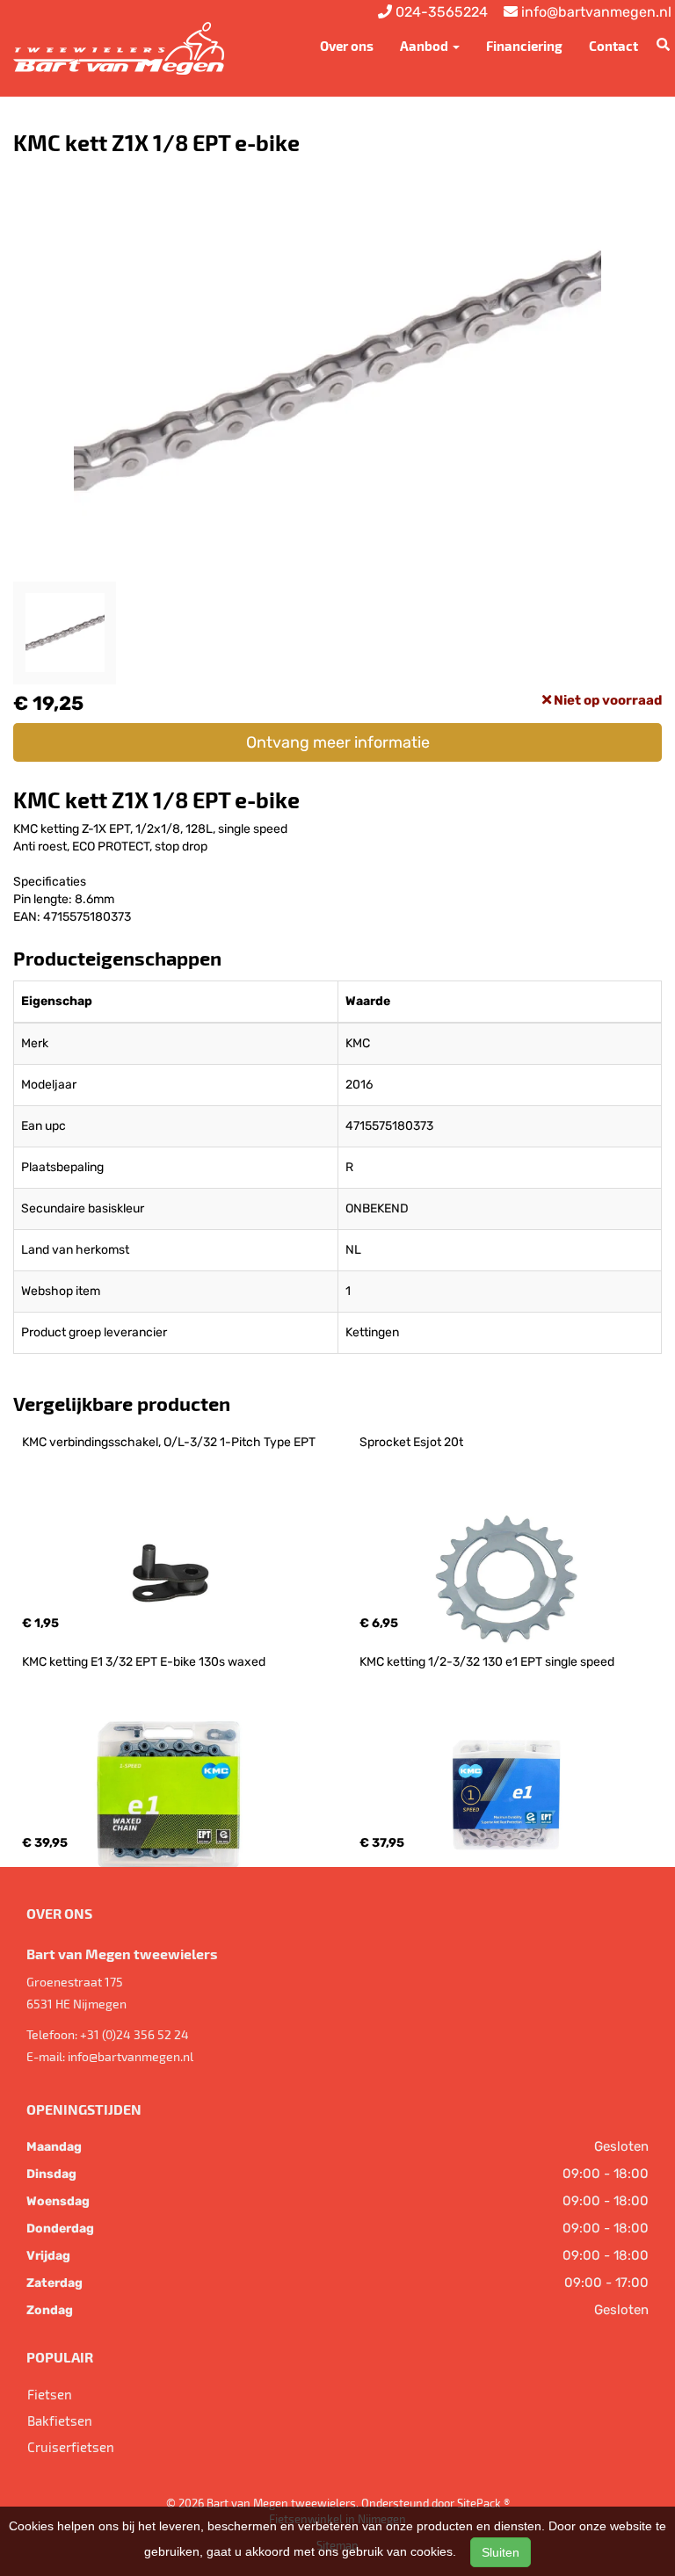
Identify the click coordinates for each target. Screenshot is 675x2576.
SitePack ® (483, 2503)
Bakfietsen (60, 2420)
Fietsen (50, 2394)
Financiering (524, 46)
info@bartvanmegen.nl (131, 2056)
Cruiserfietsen (71, 2447)
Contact (613, 46)
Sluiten (501, 2552)
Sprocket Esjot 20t (411, 1442)
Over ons (347, 46)
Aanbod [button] (425, 46)
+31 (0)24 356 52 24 (134, 2034)
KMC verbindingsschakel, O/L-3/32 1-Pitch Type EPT (169, 1442)
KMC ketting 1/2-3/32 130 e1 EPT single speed (487, 1662)
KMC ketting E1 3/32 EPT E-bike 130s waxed (144, 1662)
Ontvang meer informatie (338, 742)
